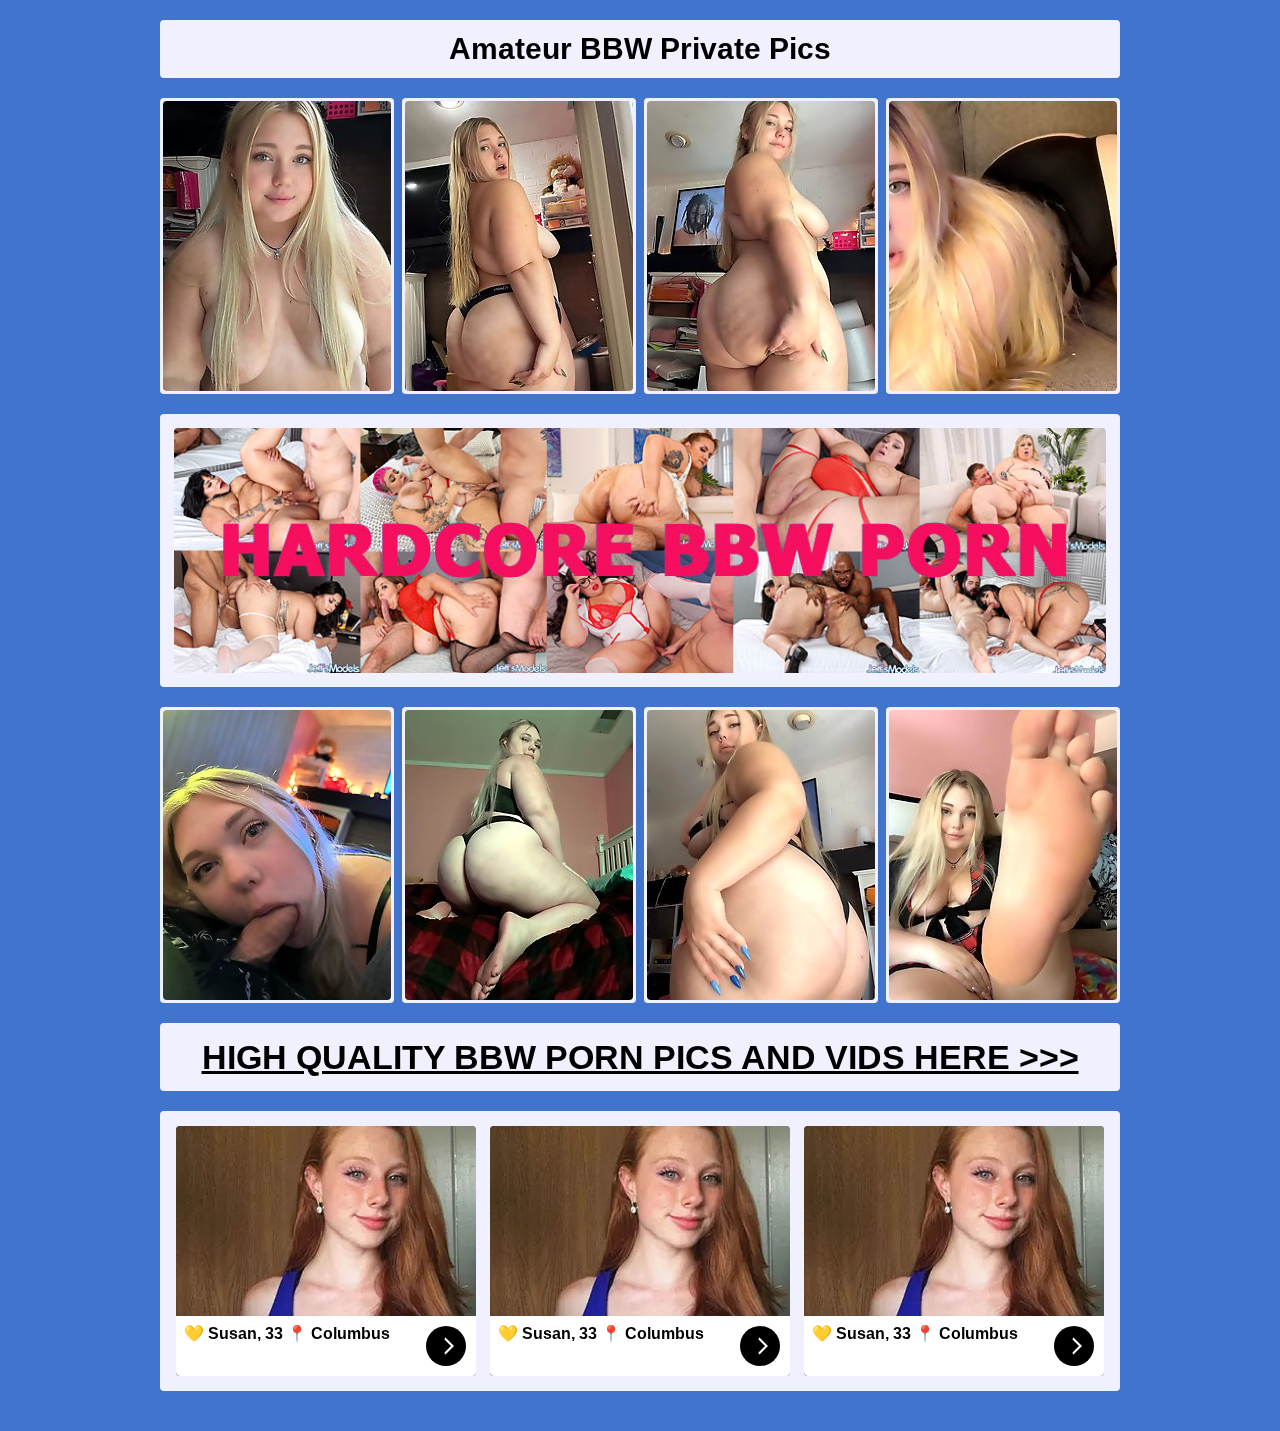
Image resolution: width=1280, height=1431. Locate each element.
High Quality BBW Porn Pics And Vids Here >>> (640, 1057)
